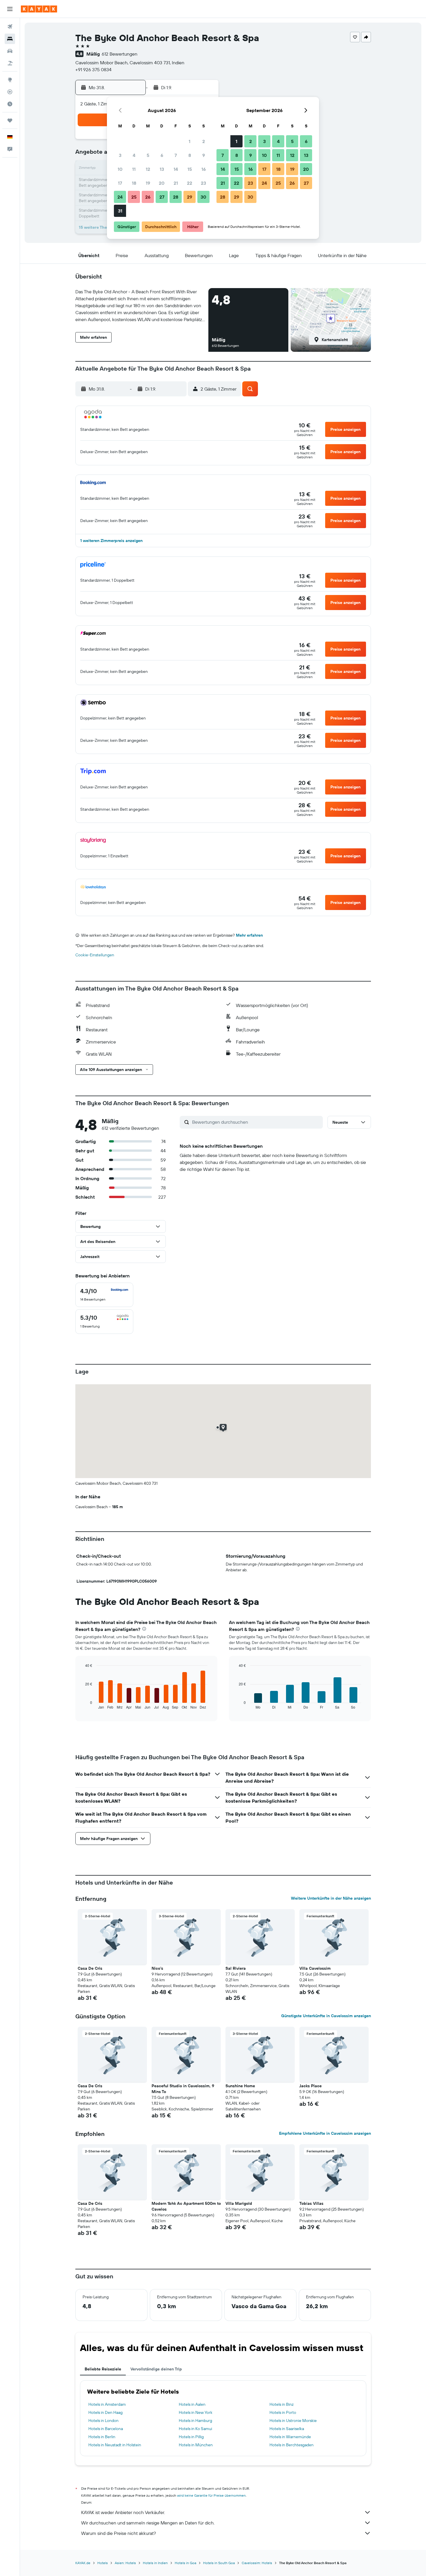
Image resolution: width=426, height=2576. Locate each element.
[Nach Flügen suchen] (10, 27)
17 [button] (120, 183)
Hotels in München (196, 2445)
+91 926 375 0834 (93, 69)
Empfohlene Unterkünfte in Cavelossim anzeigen (325, 2133)
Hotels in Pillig (191, 2437)
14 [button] (176, 169)
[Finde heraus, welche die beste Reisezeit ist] (10, 104)
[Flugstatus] (10, 92)
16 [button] (204, 169)
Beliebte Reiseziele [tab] (103, 2369)
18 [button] (134, 183)
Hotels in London (103, 2421)
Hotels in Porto (283, 2412)
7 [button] (176, 155)
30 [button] (203, 197)
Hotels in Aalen (192, 2404)
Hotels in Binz (282, 2404)
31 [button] (120, 211)
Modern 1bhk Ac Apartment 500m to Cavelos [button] (186, 2206)
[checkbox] (104, 1295)
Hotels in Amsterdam (107, 2404)
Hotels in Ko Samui (195, 2429)
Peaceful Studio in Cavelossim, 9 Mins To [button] (183, 2089)
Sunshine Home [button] (240, 2086)
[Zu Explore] (10, 80)
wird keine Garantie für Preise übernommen (211, 2495)
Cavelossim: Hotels (257, 2563)
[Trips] (10, 120)
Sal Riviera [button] (236, 1968)
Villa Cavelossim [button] (315, 1968)
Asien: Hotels (125, 2563)
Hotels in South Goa (219, 2563)
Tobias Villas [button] (311, 2203)
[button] (10, 9)
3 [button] (120, 155)
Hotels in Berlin (102, 2437)
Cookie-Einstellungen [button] (95, 955)
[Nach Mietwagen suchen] (10, 51)
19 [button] (148, 183)
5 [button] (148, 155)
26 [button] (148, 197)
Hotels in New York (196, 2412)
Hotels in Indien (155, 2563)
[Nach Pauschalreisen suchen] (10, 63)
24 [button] (120, 197)
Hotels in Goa (185, 2563)
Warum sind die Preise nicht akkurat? (119, 2533)
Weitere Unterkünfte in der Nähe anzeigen (331, 1898)
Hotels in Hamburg (195, 2421)
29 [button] (190, 197)
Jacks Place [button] (311, 2086)
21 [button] (176, 183)
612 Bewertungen (120, 54)
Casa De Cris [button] (90, 1968)
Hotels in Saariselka (287, 2429)
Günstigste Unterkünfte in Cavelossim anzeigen (326, 2016)
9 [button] (204, 155)
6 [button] (162, 155)
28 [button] (176, 197)
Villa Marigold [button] (239, 2203)
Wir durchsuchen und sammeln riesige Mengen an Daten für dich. (148, 2523)
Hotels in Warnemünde (290, 2437)
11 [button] (134, 169)
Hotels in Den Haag (105, 2412)
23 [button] (203, 183)
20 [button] (162, 183)
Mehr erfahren (249, 935)
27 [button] (162, 197)
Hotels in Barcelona (106, 2429)
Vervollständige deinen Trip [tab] (156, 2369)
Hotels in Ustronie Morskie (293, 2421)
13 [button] (162, 169)
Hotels (103, 2563)
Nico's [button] (157, 1968)
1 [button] (190, 141)
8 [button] (190, 155)
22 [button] (190, 183)
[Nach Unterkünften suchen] (10, 39)
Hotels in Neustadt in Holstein (115, 2445)
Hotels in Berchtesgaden (292, 2445)
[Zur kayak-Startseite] (39, 9)
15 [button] (190, 169)
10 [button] (120, 169)
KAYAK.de (83, 2563)
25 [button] (134, 197)
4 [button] (134, 155)
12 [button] (148, 169)
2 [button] (204, 141)
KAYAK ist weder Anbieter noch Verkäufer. (123, 2512)
